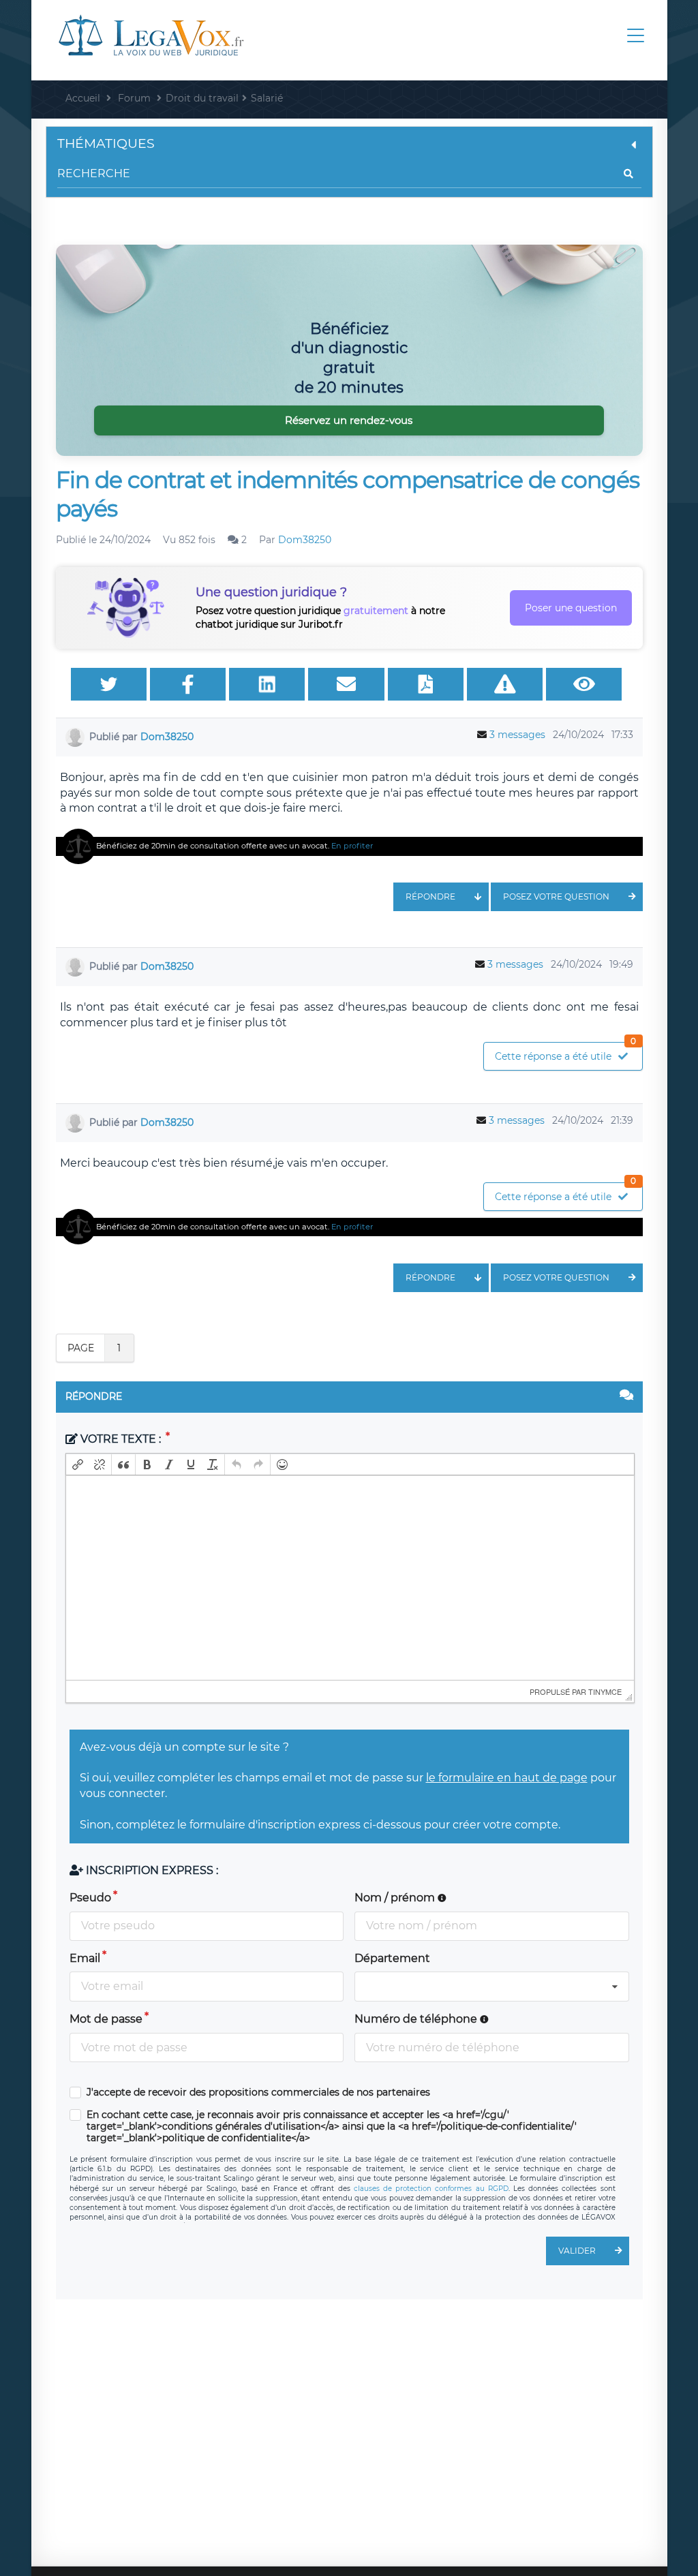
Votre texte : (121, 1439)
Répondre (430, 896)
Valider (577, 2251)
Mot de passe (106, 2019)
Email (85, 1958)
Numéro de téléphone (417, 2019)
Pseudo (90, 1898)
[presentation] (78, 1465)
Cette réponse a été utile (566, 1053)
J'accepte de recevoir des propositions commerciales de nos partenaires (258, 2092)
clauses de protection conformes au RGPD (431, 2189)
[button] (78, 1465)
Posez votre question (556, 896)
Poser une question (571, 608)
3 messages (517, 735)
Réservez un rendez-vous (349, 420)
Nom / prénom (396, 1898)
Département (392, 1958)
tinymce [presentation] (605, 1691)
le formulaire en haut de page (507, 1778)
